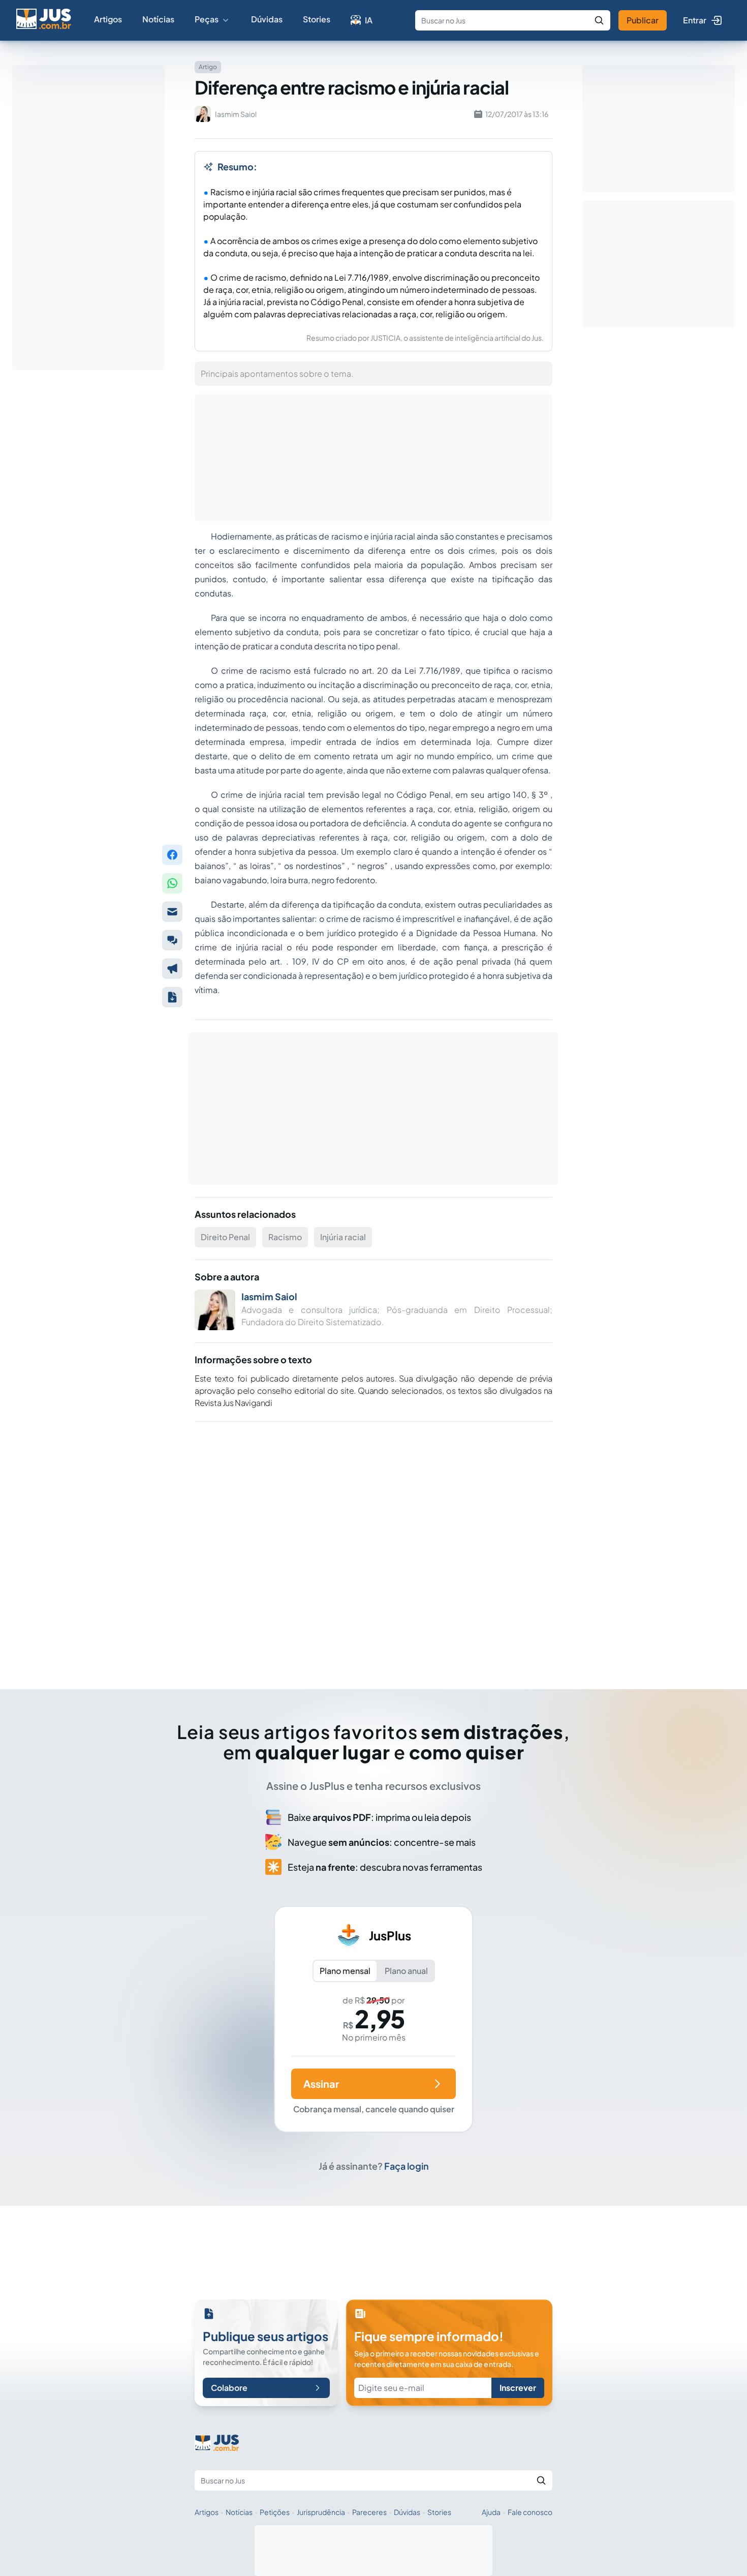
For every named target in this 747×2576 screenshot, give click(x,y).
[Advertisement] (373, 1541)
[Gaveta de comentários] (172, 940)
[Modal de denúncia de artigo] (172, 969)
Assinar (321, 2084)
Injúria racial (343, 1237)
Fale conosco (530, 2512)
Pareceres (369, 2512)
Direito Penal (225, 1237)
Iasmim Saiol (269, 1296)
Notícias (158, 19)
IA (369, 20)
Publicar (643, 20)
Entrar (695, 20)
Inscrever (518, 2388)
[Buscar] (599, 20)
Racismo (285, 1237)
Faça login (407, 2166)
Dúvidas (267, 19)
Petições (275, 2512)
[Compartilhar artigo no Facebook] (172, 855)
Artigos (108, 19)
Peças (207, 19)
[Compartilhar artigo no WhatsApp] (172, 883)
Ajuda (491, 2512)
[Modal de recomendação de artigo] (172, 912)
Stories (317, 19)
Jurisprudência (321, 2512)
